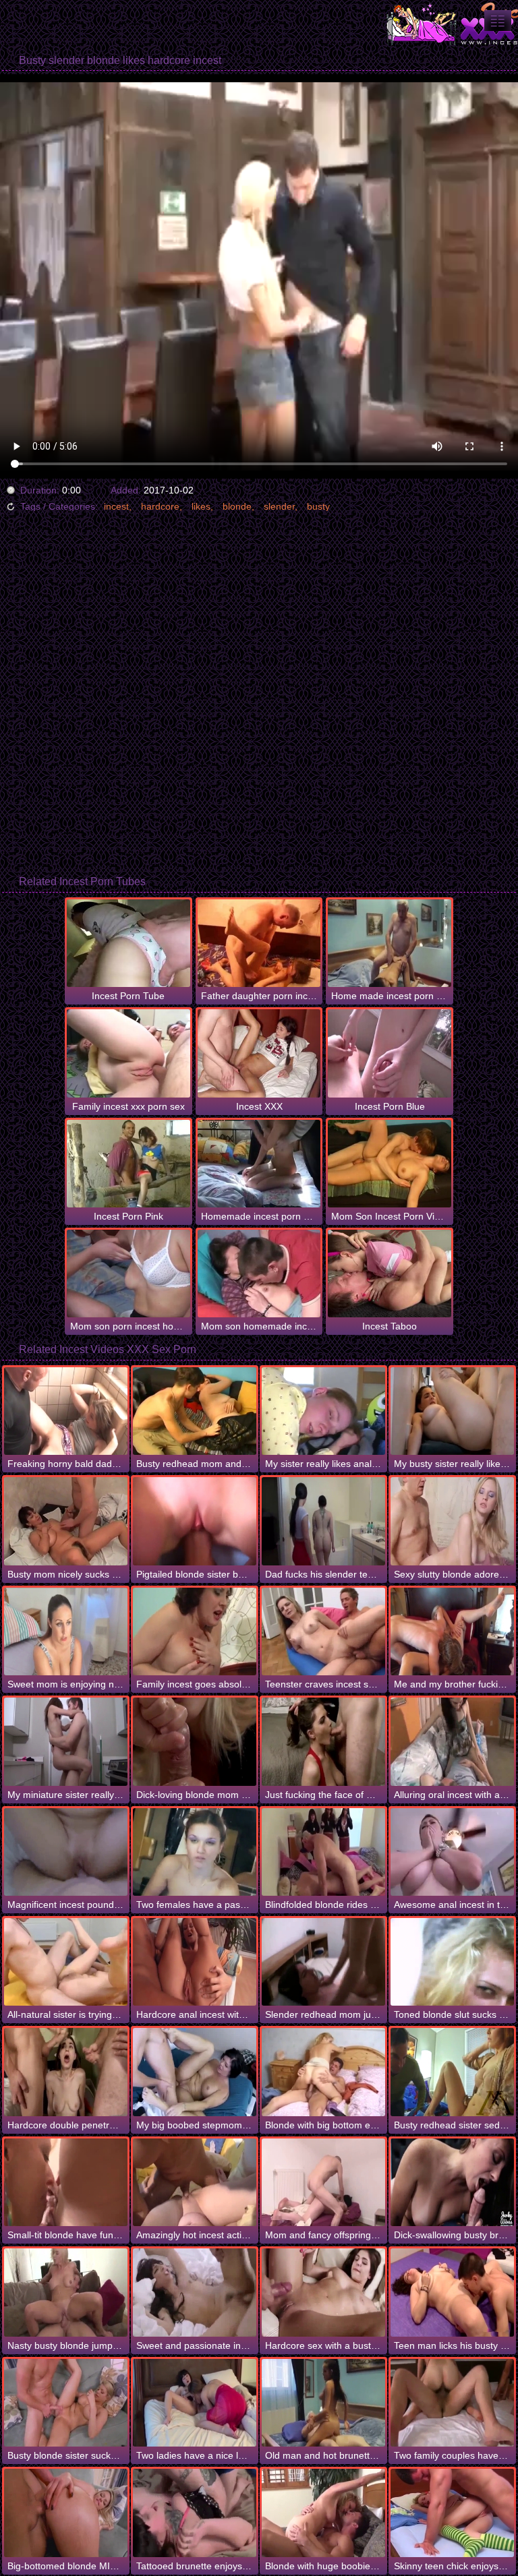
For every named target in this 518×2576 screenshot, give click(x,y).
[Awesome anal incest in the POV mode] (452, 1852)
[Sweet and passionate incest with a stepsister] (195, 2292)
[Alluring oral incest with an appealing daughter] (452, 1741)
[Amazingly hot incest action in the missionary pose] (195, 2182)
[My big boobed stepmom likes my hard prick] (195, 2072)
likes (201, 506)
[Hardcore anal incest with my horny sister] (195, 1962)
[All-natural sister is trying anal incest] (66, 1962)
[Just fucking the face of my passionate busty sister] (323, 1741)
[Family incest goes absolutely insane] (195, 1631)
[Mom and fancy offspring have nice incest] (323, 2182)
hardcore (160, 506)
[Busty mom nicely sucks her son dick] (66, 1521)
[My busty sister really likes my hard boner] (452, 1411)
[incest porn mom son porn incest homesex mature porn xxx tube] (498, 21)
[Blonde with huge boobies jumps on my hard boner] (323, 2513)
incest (116, 506)
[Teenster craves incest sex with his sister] (323, 1631)
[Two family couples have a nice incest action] (452, 2403)
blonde (237, 506)
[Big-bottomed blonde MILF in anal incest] (66, 2513)
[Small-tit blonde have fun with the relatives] (66, 2182)
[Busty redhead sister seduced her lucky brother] (452, 2072)
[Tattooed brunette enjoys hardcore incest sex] (195, 2513)
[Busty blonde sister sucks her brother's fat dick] (66, 2403)
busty (318, 506)
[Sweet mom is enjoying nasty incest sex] (66, 1631)
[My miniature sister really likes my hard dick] (66, 1741)
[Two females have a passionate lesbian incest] (195, 1852)
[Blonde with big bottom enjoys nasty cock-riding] (323, 2072)
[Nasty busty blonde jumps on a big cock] (66, 2292)
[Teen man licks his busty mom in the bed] (452, 2292)
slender (279, 506)
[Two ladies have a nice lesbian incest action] (195, 2403)
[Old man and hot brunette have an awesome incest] (323, 2403)
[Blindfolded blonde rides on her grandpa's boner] (323, 1852)
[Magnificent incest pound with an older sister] (66, 1852)
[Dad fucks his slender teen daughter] (323, 1521)
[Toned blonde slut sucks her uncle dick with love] (452, 1962)
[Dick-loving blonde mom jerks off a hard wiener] (195, 1741)
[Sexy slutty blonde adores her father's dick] (452, 1521)
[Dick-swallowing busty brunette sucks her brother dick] (452, 2182)
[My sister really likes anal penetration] (323, 1411)
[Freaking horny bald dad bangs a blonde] (66, 1411)
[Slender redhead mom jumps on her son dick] (323, 1962)
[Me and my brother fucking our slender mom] (452, 1631)
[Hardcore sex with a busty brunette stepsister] (323, 2292)
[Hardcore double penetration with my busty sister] (66, 2072)
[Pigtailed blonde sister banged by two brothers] (195, 1521)
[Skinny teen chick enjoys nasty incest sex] (452, 2513)
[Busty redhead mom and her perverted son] (195, 1411)
